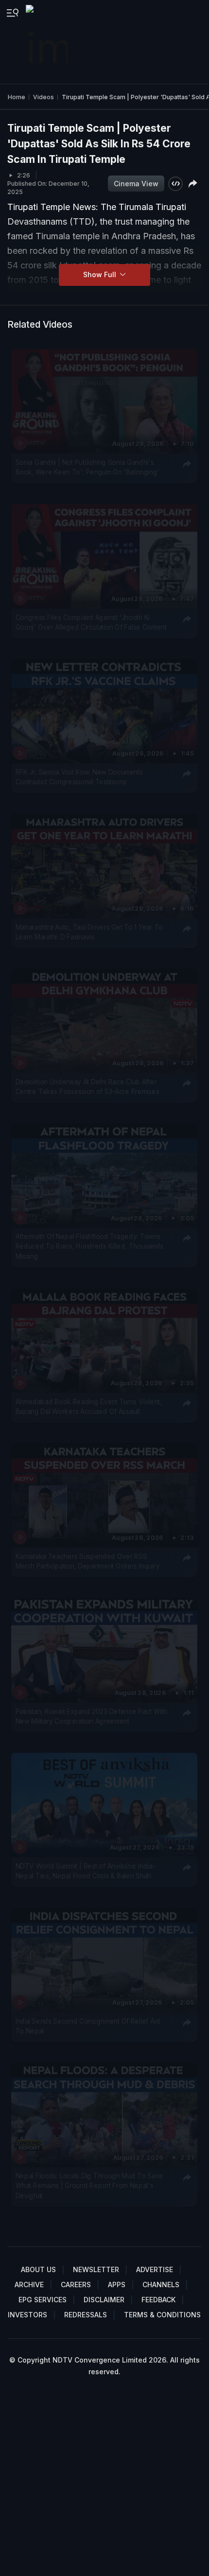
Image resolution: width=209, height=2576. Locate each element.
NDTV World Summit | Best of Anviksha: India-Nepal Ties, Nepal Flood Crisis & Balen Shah (86, 1871)
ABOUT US (38, 2269)
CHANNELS (161, 2285)
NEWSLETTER (96, 2269)
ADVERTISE (155, 2269)
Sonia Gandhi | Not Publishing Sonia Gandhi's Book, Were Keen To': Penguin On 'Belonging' (88, 467)
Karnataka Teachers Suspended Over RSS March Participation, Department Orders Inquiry (88, 1561)
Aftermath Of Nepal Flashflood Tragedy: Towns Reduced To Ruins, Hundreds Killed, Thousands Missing (89, 1247)
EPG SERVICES (43, 2300)
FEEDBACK (158, 2300)
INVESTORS (27, 2315)
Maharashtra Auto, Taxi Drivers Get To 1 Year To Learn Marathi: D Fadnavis (89, 932)
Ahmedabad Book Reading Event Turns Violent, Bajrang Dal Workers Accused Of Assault (89, 1407)
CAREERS (76, 2285)
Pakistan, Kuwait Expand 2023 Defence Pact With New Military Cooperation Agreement (91, 1716)
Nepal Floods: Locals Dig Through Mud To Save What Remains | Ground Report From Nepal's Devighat (89, 2186)
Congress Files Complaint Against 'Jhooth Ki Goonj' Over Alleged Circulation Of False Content (91, 622)
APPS (117, 2285)
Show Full (101, 274)
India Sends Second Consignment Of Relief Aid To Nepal (88, 2026)
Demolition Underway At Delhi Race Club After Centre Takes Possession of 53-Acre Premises (87, 1087)
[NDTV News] (48, 42)
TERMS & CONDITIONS (162, 2315)
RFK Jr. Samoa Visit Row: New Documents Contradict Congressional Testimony (79, 777)
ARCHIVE (29, 2285)
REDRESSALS (86, 2315)
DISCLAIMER (104, 2300)
